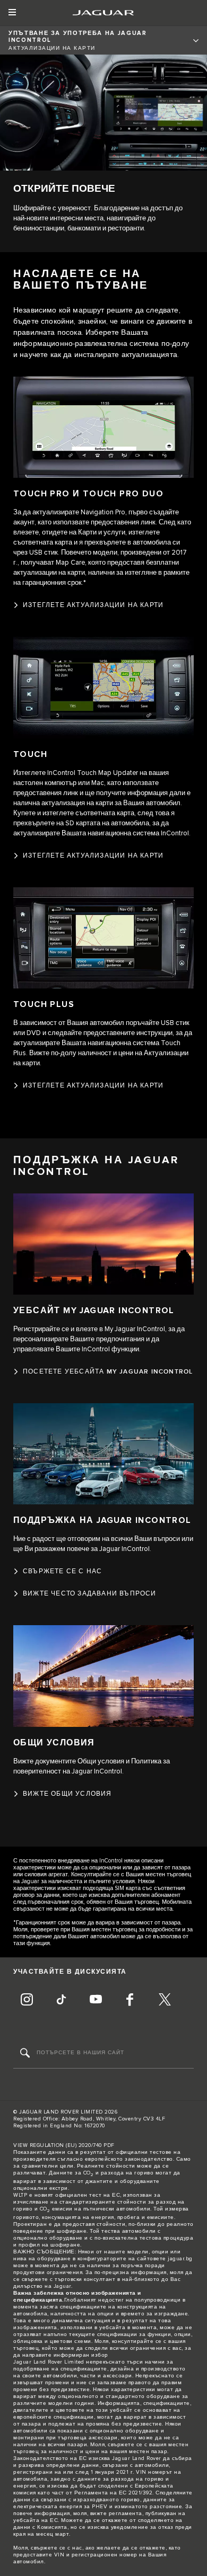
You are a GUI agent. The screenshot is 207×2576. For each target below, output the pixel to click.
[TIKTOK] (61, 2001)
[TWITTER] (165, 2001)
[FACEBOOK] (130, 2001)
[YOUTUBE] (96, 2001)
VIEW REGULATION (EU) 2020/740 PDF (64, 2145)
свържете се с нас (57, 2548)
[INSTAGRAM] (27, 2001)
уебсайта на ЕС (36, 2520)
